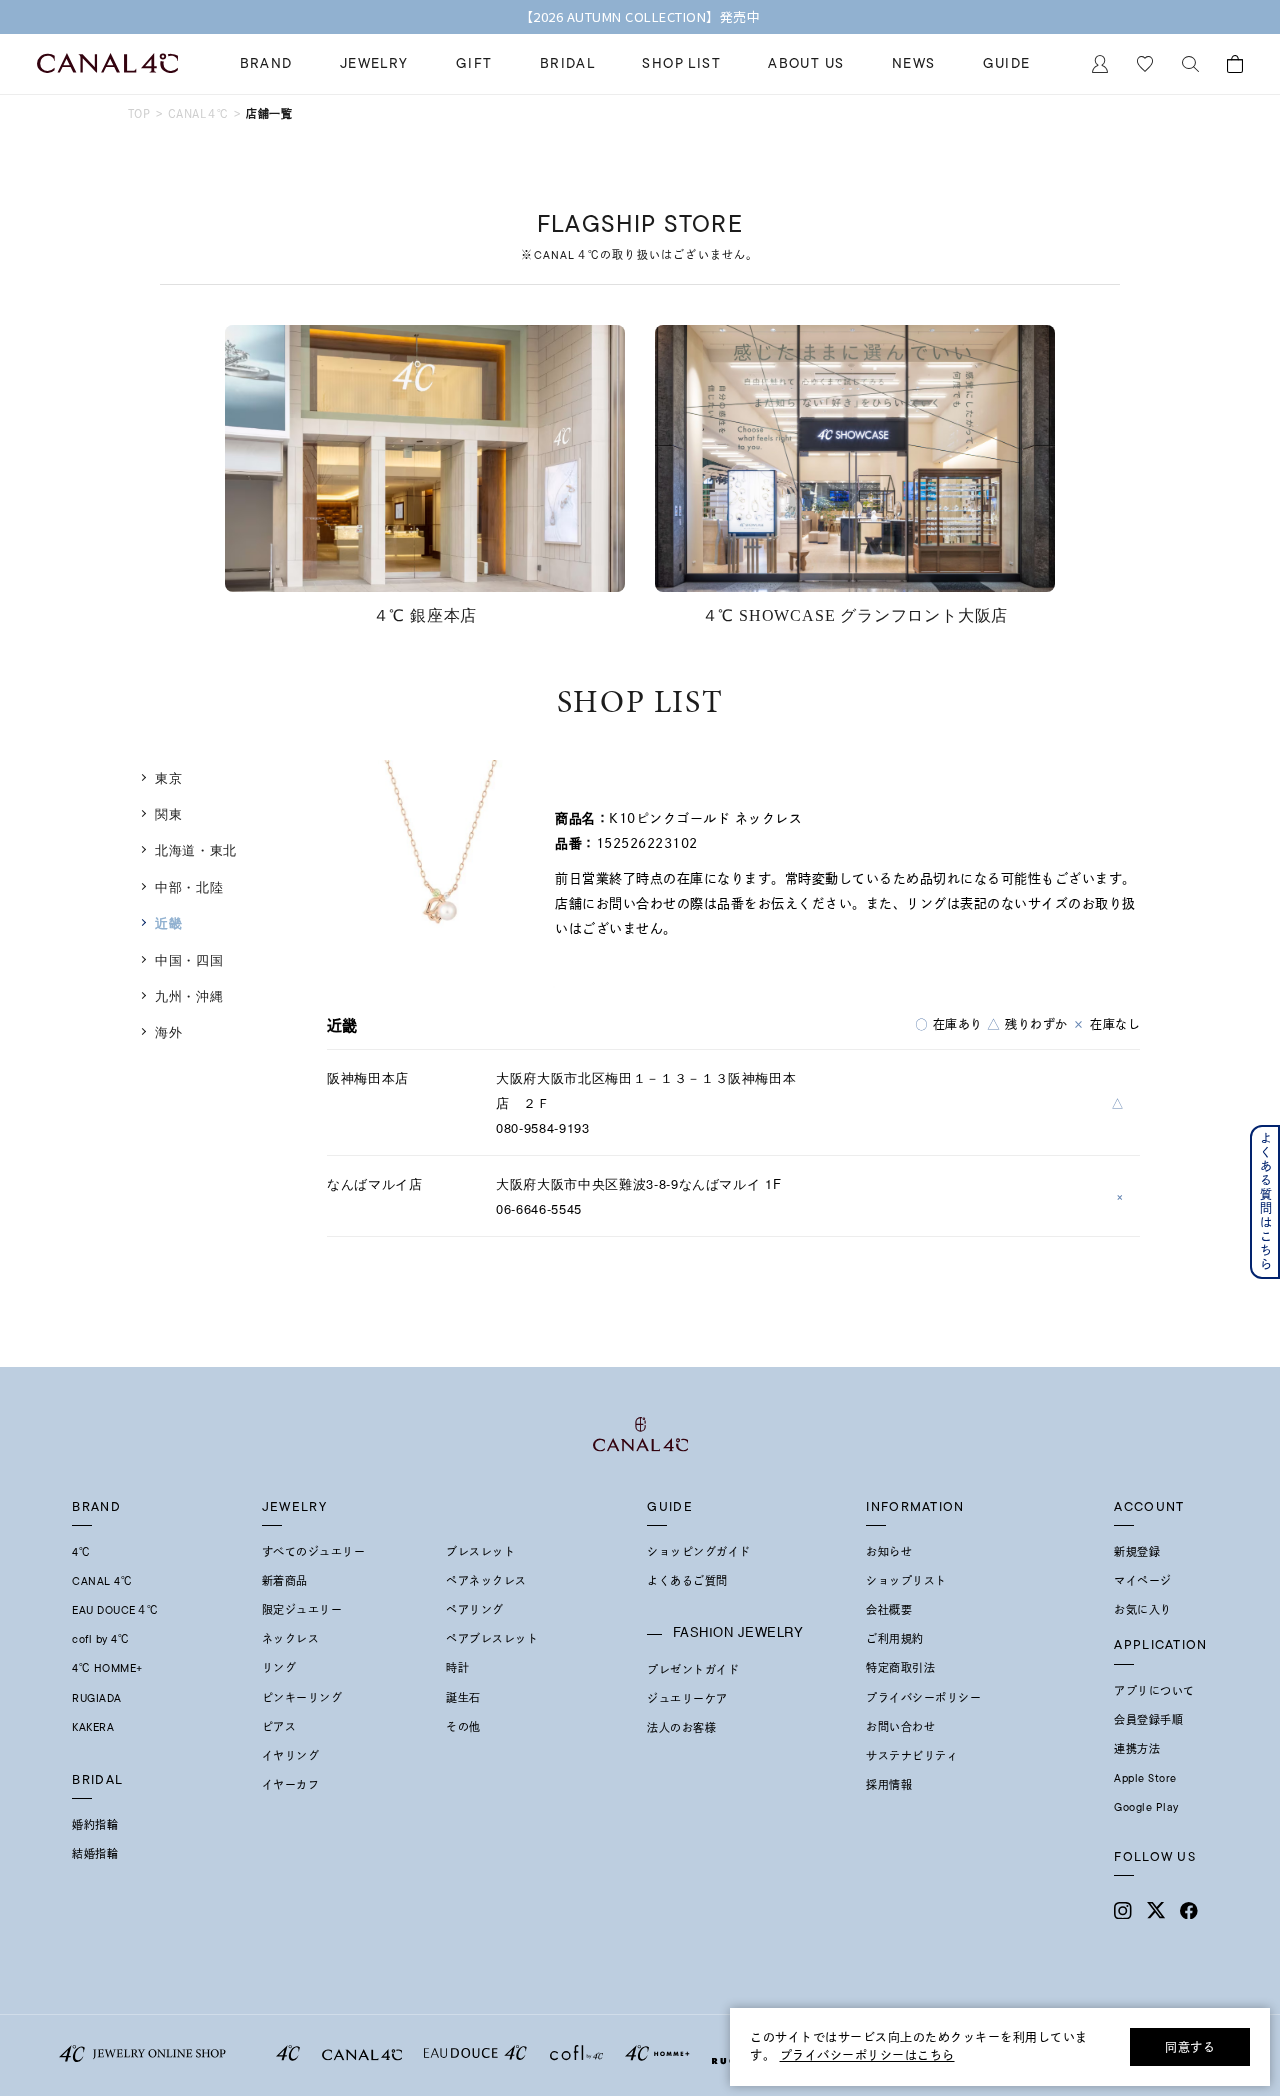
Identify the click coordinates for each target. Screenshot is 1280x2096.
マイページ (1143, 1581)
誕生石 (463, 1698)
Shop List (681, 63)
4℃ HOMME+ (107, 1668)
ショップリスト (906, 1581)
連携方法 (1137, 1749)
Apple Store (1145, 1778)
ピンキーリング (302, 1698)
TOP (139, 113)
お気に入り (1143, 1610)
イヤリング (291, 1756)
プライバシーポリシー (923, 1698)
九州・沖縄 (189, 995)
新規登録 (1137, 1552)
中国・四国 (189, 959)
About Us (806, 63)
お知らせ (889, 1552)
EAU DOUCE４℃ (115, 1610)
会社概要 (889, 1610)
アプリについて (1154, 1691)
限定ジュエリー (302, 1610)
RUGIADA (97, 1698)
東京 (168, 777)
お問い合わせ (900, 1727)
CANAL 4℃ (102, 1581)
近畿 (168, 922)
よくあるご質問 (687, 1581)
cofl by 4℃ (100, 1639)
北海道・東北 (196, 849)
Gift (474, 63)
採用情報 (889, 1785)
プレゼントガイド (693, 1670)
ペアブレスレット (492, 1639)
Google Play (1146, 1807)
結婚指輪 (95, 1854)
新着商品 (285, 1581)
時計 (457, 1668)
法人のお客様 (681, 1728)
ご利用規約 (895, 1639)
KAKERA (93, 1727)
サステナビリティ (912, 1756)
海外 (168, 1031)
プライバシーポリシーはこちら (867, 2055)
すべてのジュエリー (314, 1552)
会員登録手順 (1148, 1720)
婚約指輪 (95, 1825)
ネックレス (291, 1639)
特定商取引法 (900, 1668)
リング (279, 1668)
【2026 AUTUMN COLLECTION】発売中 (640, 17)
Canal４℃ (198, 113)
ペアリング (475, 1610)
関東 (168, 813)
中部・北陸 (189, 886)
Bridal (567, 63)
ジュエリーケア (687, 1699)
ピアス (279, 1727)
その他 (463, 1727)
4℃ (81, 1552)
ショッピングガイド (699, 1552)
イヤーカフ (291, 1785)
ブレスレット (480, 1552)
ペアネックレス (486, 1581)
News (914, 63)
